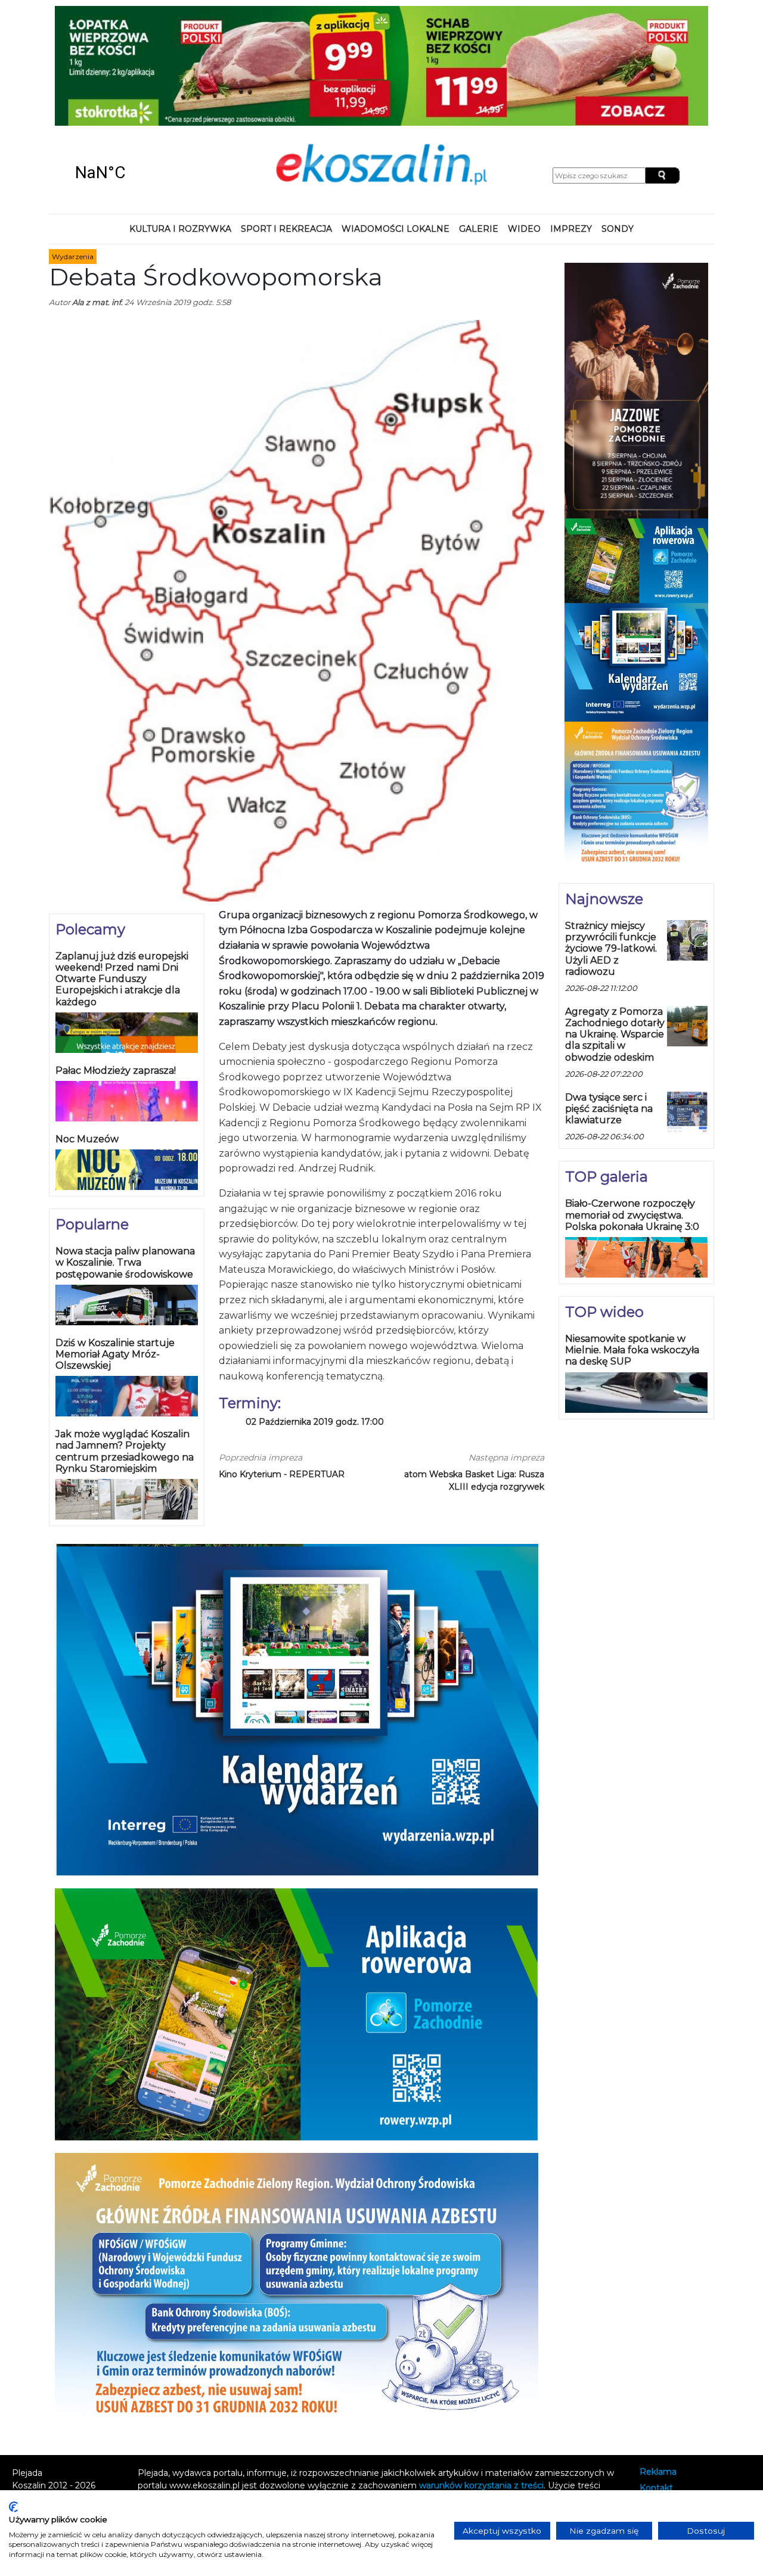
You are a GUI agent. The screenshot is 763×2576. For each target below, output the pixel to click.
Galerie (479, 122)
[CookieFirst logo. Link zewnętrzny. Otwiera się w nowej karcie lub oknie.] (13, 2507)
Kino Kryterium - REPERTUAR (282, 1367)
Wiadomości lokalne (396, 122)
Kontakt (656, 2381)
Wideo (524, 122)
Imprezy (571, 122)
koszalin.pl (663, 2412)
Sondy (618, 122)
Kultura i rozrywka (180, 122)
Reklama (658, 2365)
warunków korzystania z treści (481, 2378)
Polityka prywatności (682, 2397)
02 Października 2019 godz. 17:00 (315, 1314)
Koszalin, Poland (136, 66)
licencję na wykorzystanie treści (346, 2403)
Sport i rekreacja (286, 122)
